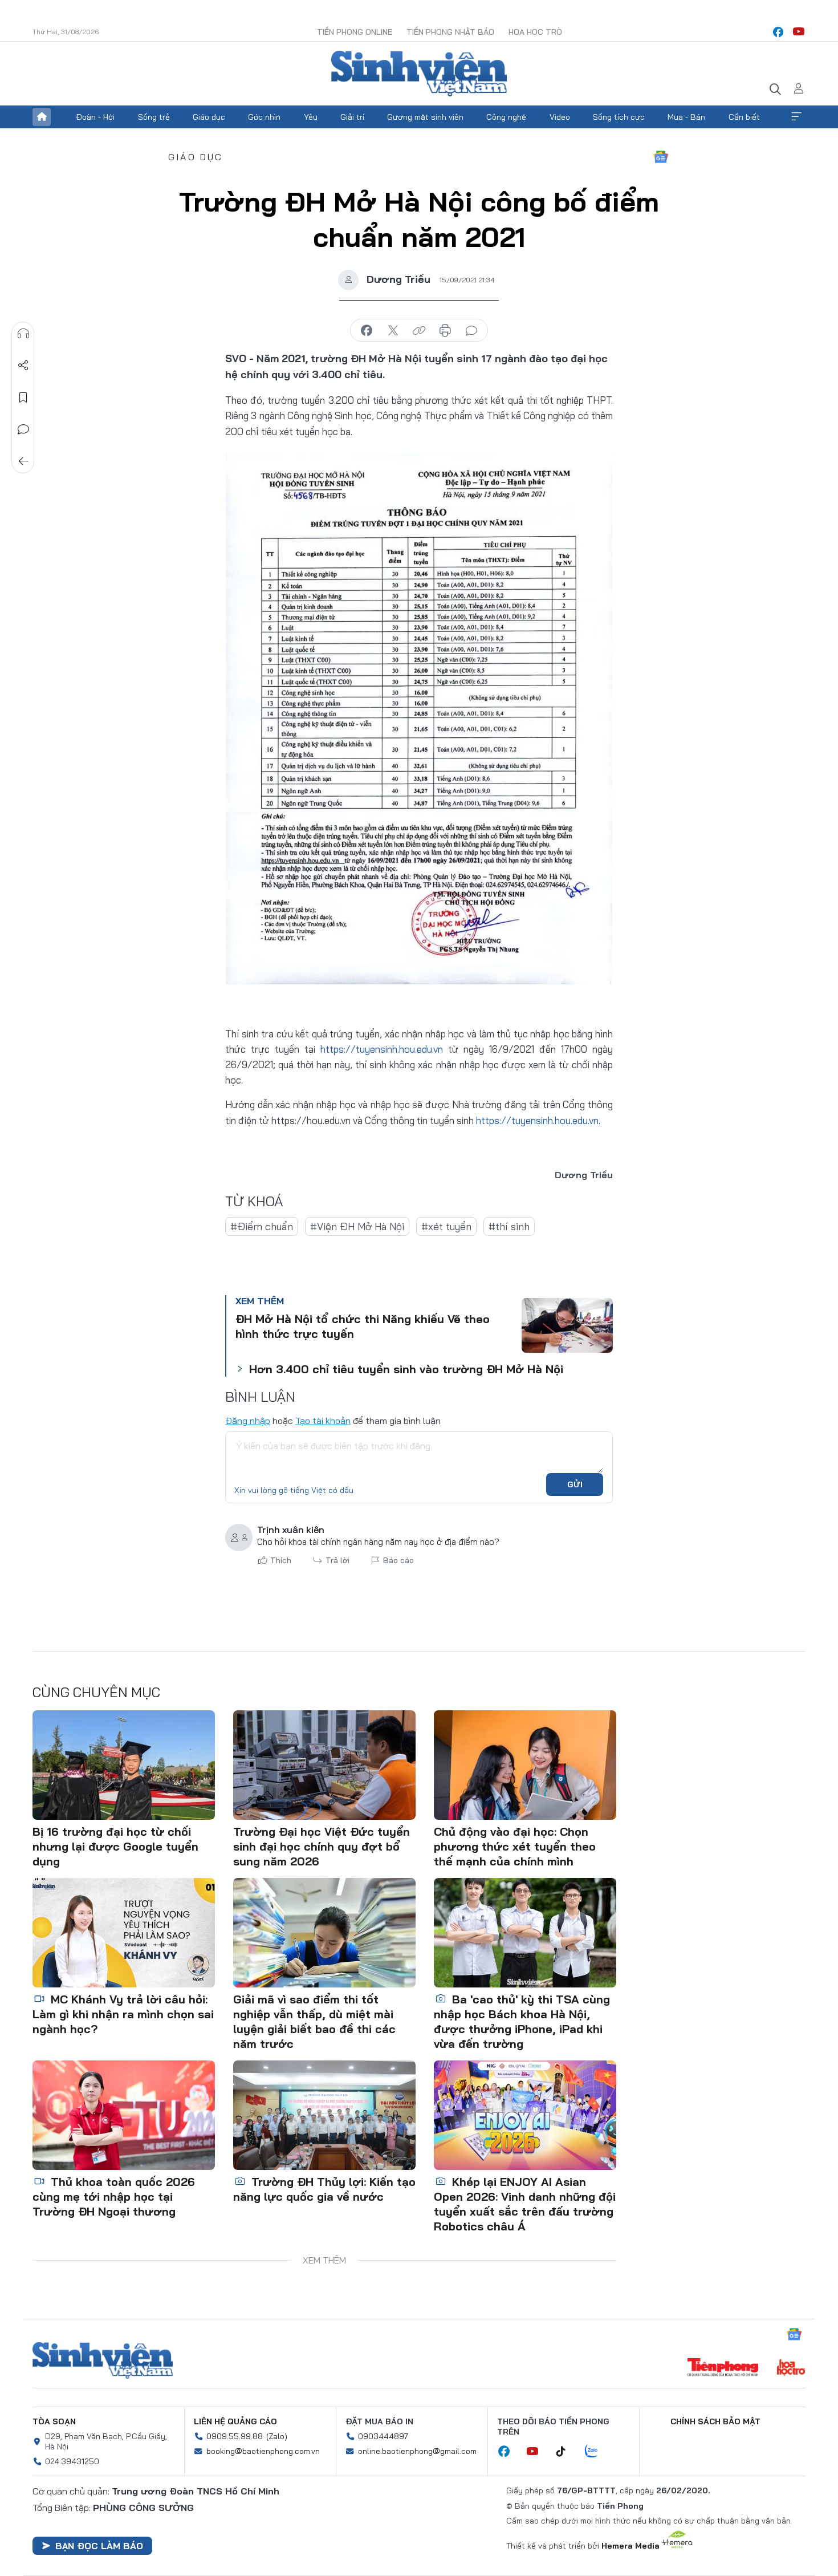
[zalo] (597, 2452)
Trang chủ (42, 117)
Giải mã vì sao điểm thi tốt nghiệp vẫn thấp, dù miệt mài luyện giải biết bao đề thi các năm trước (314, 2021)
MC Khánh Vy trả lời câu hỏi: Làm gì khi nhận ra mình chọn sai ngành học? (123, 2014)
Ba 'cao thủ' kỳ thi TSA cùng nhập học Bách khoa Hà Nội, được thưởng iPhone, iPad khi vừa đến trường (522, 2021)
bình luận (471, 331)
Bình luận (23, 429)
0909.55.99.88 (235, 2436)
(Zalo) (277, 2436)
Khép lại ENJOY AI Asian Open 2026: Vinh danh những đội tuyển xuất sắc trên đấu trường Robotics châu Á (525, 2204)
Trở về (23, 461)
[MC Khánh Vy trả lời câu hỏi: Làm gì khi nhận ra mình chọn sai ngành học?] (124, 1933)
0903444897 (383, 2436)
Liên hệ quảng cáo (235, 2421)
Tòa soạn (54, 2421)
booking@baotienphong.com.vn (263, 2451)
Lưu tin (23, 397)
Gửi (575, 1484)
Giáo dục (209, 117)
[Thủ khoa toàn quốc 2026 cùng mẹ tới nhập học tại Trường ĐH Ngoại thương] (124, 2115)
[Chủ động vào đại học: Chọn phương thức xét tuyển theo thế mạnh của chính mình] (525, 1765)
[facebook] (778, 32)
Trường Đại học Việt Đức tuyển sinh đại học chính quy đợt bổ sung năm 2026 (322, 1846)
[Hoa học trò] (791, 2368)
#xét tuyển (446, 1226)
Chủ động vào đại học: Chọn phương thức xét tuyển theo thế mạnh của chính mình (515, 1846)
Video (560, 117)
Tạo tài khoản (323, 1421)
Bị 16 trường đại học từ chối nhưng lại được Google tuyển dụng (115, 1846)
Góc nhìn (264, 117)
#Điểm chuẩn (262, 1226)
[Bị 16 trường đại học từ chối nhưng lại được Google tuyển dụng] (124, 1765)
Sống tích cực (619, 117)
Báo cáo (398, 1560)
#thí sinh (509, 1226)
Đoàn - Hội (95, 117)
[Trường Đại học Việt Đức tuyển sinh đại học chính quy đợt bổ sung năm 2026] (324, 1765)
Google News (661, 157)
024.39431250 (72, 2461)
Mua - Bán (686, 117)
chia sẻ (367, 331)
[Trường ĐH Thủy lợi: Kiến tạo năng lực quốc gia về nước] (324, 2115)
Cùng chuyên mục (96, 1692)
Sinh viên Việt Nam (103, 2360)
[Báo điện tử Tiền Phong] (723, 2368)
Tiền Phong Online (355, 32)
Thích (281, 1560)
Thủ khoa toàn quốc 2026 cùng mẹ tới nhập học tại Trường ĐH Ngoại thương (114, 2196)
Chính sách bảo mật (715, 2421)
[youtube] (799, 32)
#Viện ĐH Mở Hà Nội (357, 1226)
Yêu (311, 117)
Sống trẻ (154, 117)
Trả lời (337, 1560)
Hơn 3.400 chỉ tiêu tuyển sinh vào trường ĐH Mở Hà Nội (406, 1369)
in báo (445, 331)
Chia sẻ (23, 366)
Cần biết (744, 117)
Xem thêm (796, 117)
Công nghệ (506, 117)
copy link (419, 331)
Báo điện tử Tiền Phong (419, 74)
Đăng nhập (248, 1421)
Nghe (23, 334)
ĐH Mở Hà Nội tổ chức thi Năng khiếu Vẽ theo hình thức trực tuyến (363, 1326)
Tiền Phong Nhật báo (450, 32)
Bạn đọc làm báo (99, 2546)
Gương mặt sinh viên (425, 117)
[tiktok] (567, 2452)
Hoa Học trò (535, 32)
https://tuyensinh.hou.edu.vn (382, 1049)
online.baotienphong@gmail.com (417, 2451)
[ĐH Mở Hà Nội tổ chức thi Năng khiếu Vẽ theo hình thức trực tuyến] (567, 1325)
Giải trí (352, 117)
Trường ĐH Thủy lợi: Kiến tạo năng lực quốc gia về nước (324, 2189)
